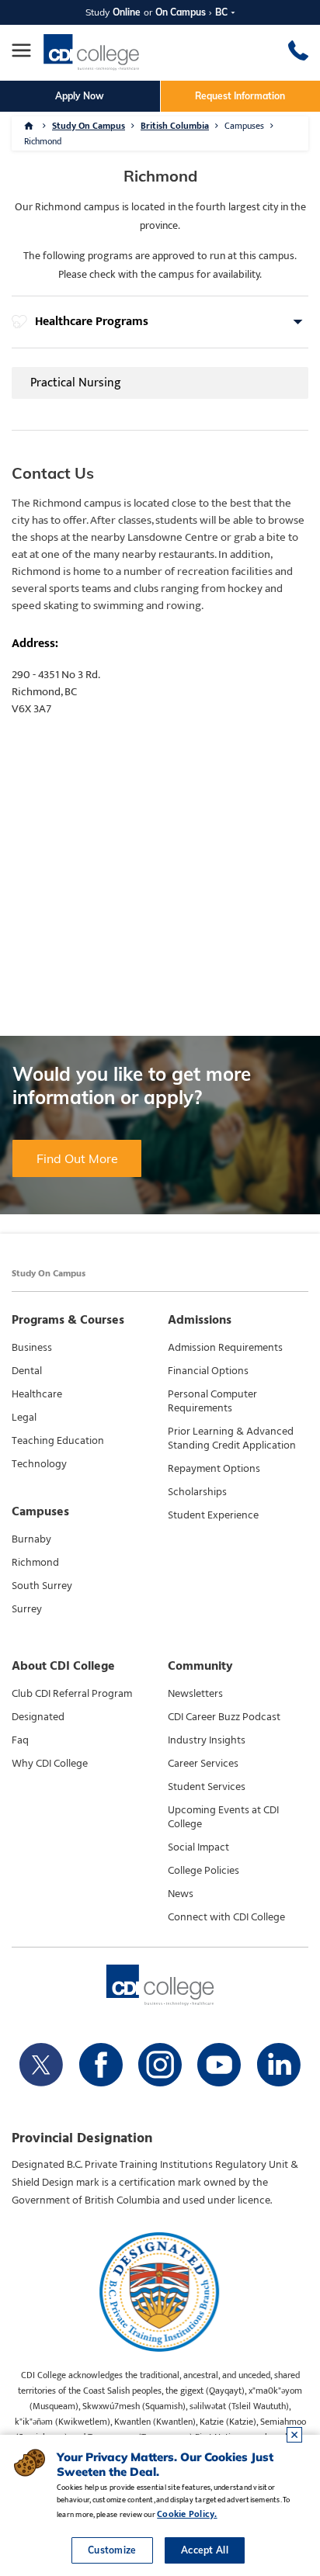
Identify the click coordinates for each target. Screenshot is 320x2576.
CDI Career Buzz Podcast (224, 1717)
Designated (38, 1717)
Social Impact (198, 1847)
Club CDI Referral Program (72, 1694)
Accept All (205, 2550)
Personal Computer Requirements (212, 1401)
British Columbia (175, 126)
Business (32, 1348)
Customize (112, 2550)
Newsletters (195, 1694)
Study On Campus (89, 126)
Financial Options (208, 1371)
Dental (27, 1371)
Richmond (35, 1563)
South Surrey (42, 1586)
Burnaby (31, 1539)
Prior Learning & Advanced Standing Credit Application (232, 1439)
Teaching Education (58, 1441)
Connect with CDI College (226, 1917)
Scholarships (197, 1492)
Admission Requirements (225, 1348)
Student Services (207, 1787)
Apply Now (80, 96)
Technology (39, 1464)
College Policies (203, 1871)
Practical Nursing (76, 383)
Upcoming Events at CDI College (223, 1817)
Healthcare (37, 1394)
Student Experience (213, 1515)
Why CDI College (50, 1764)
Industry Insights (207, 1740)
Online (127, 12)
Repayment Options (214, 1469)
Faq (20, 1740)
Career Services (203, 1764)
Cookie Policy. (187, 2514)
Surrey (27, 1609)
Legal (24, 1418)
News (181, 1894)
